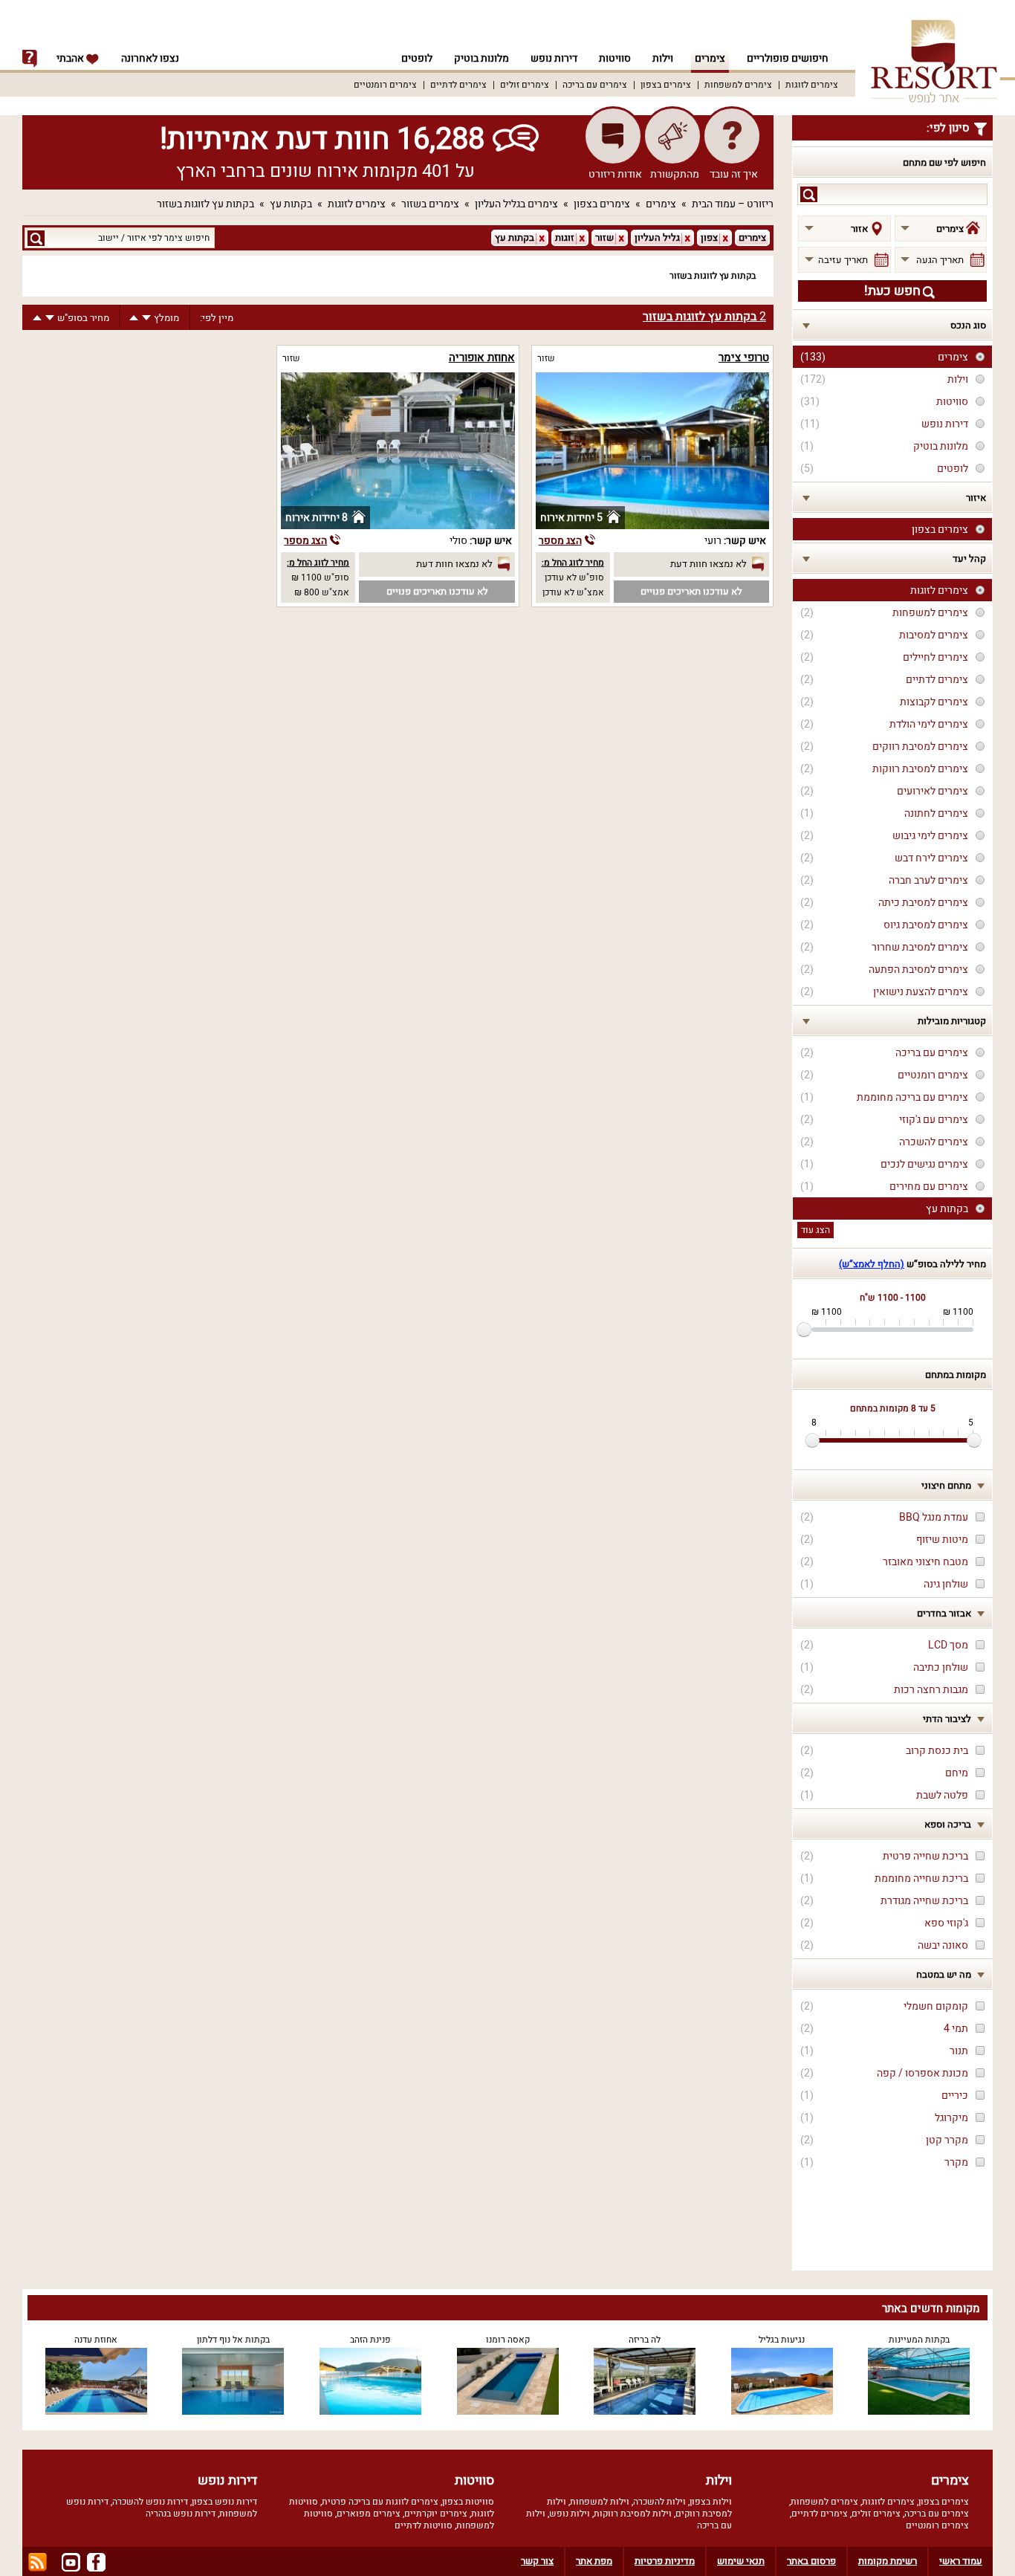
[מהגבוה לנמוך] (146, 318)
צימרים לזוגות (812, 85)
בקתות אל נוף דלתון (233, 2340)
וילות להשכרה (659, 2502)
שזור (546, 358)
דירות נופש (554, 58)
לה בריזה (645, 2340)
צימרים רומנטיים (385, 85)
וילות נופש (570, 2514)
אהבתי (71, 58)
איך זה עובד (734, 174)
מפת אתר (594, 2561)
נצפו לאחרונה (150, 58)
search (809, 194)
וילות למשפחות (600, 2502)
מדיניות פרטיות (665, 2561)
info (30, 59)
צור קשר (537, 2561)
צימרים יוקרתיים (436, 2514)
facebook (96, 2562)
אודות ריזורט (615, 174)
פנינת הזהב (370, 2340)
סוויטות (615, 58)
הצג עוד (815, 1230)
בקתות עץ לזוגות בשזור (205, 204)
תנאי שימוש (741, 2561)
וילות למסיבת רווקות (633, 2514)
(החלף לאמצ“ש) (872, 1264)
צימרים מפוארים (369, 2514)
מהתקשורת (675, 174)
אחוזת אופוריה (482, 357)
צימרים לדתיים (458, 85)
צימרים (710, 58)
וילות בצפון (711, 2502)
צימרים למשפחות (738, 85)
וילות (663, 58)
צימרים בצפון (666, 85)
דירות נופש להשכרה (150, 2502)
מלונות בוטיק (481, 58)
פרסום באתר (811, 2561)
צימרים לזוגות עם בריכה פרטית (380, 2502)
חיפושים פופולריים (788, 58)
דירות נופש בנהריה (181, 2514)
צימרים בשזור (430, 204)
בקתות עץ (291, 204)
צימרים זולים (525, 85)
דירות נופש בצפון (224, 2502)
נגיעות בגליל (782, 2340)
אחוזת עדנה (96, 2340)
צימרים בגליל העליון (516, 204)
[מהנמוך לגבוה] (134, 318)
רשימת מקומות (888, 2561)
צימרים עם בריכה (595, 85)
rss (38, 2562)
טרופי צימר (744, 357)
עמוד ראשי (961, 2561)
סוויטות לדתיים (424, 2525)
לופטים (417, 58)
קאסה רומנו (508, 2340)
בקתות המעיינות (919, 2340)
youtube (71, 2562)
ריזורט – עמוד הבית (733, 204)
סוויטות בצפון (468, 2502)
